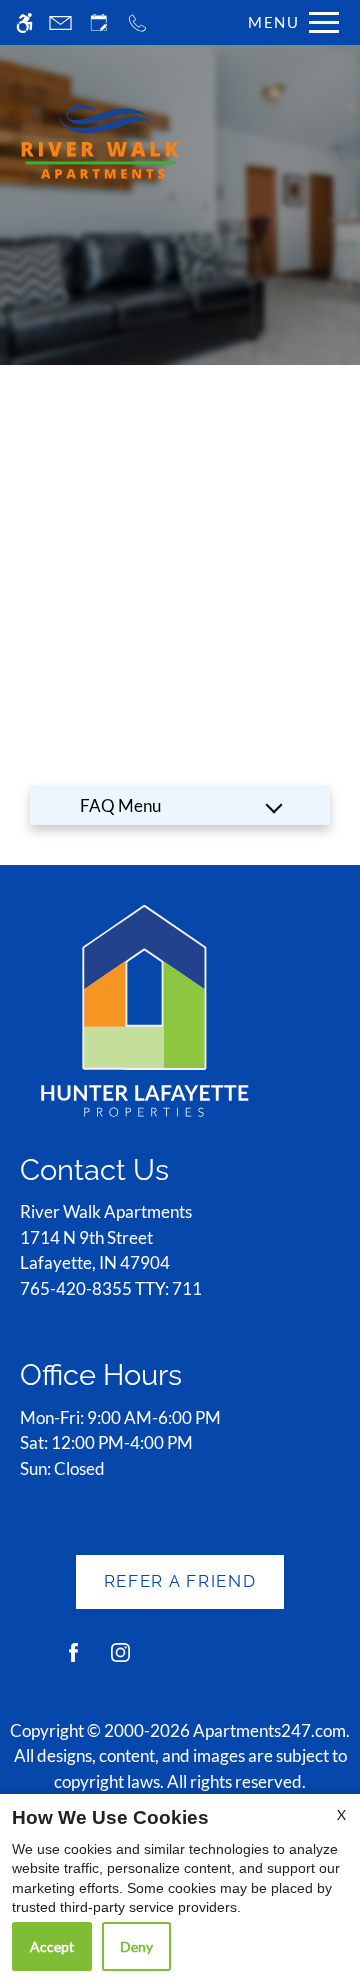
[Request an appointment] (99, 22)
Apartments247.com (269, 1730)
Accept (52, 1946)
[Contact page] (60, 22)
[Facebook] (73, 1660)
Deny (136, 1946)
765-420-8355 (111, 1288)
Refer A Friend (180, 1581)
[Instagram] (120, 1660)
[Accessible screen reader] (24, 22)
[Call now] (137, 22)
